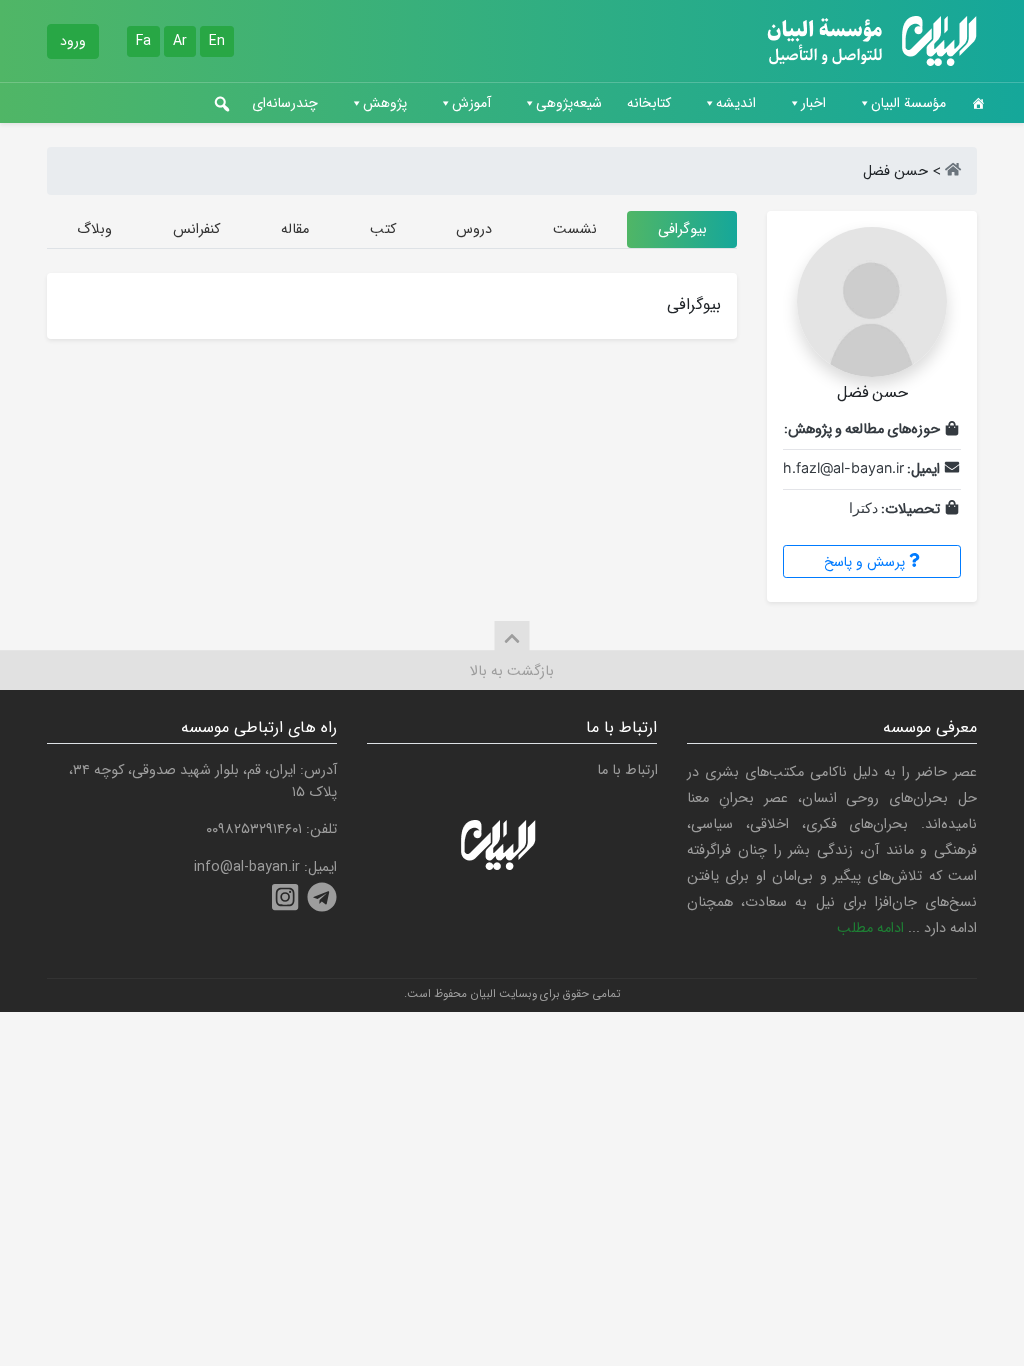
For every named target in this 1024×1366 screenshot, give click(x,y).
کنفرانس (196, 229)
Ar (180, 41)
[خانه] (978, 103)
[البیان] (953, 171)
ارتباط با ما (627, 770)
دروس (474, 229)
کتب (383, 229)
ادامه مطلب (870, 928)
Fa (143, 41)
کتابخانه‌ (649, 103)
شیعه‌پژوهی (569, 103)
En (217, 41)
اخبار (813, 103)
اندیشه (736, 103)
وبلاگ (94, 229)
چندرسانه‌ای (285, 103)
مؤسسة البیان (908, 103)
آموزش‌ (471, 103)
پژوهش (385, 103)
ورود (73, 41)
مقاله (295, 229)
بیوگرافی (682, 229)
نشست (575, 229)
